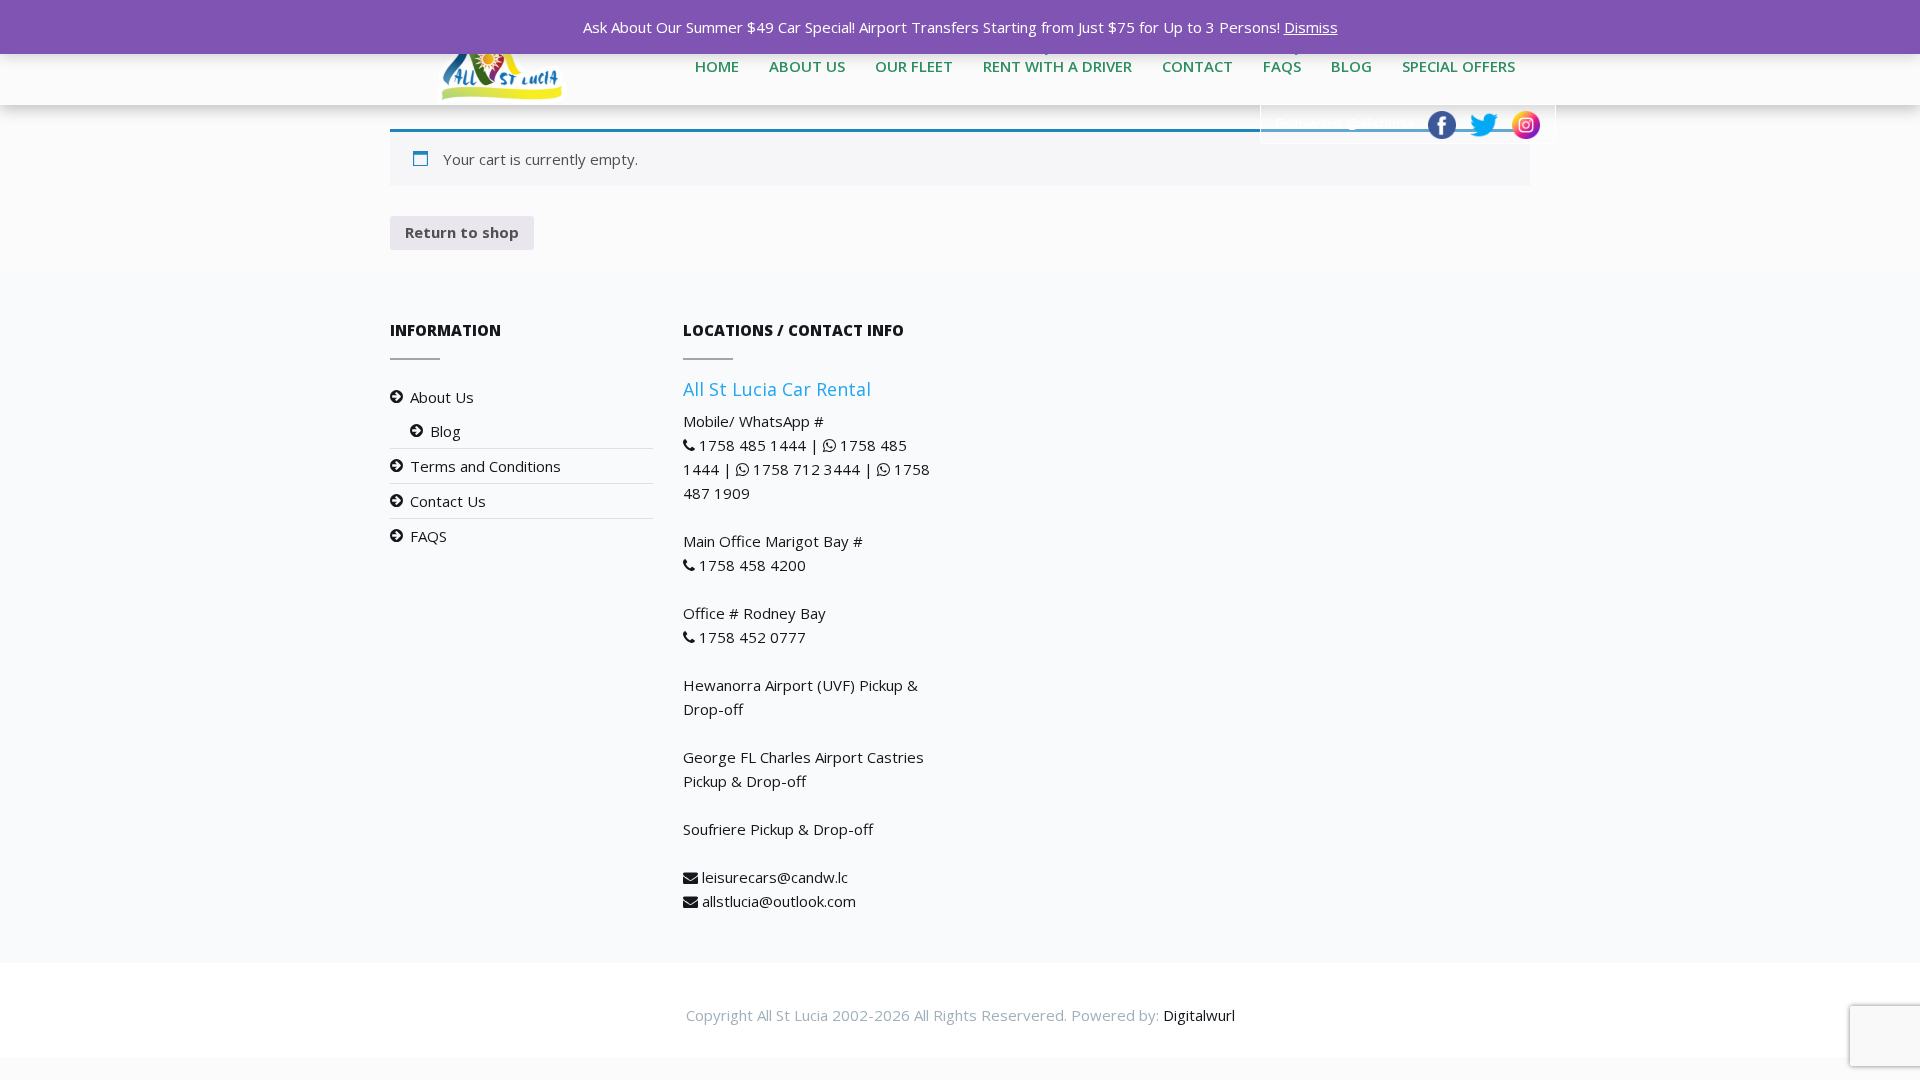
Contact (1197, 66)
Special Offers (1458, 66)
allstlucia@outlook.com (779, 901)
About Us (807, 66)
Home (717, 66)
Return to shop (462, 232)
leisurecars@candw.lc (775, 877)
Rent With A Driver (1057, 66)
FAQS (1282, 66)
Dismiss (1311, 27)
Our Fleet (914, 66)
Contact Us (448, 501)
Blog (1351, 66)
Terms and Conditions (485, 466)
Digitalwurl (1199, 1015)
